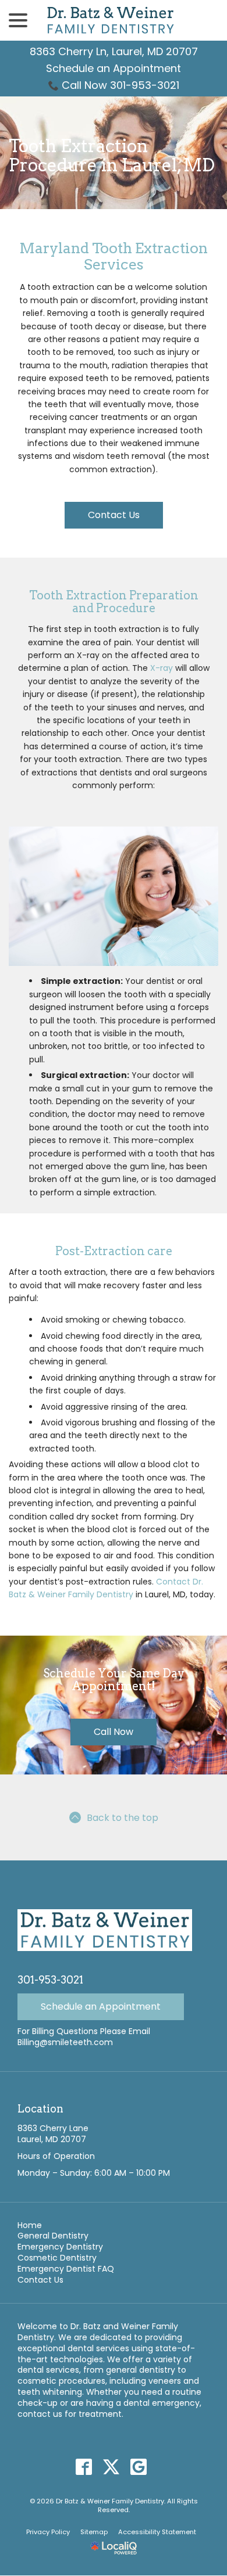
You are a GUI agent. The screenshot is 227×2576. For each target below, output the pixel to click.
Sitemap (94, 2532)
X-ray (162, 668)
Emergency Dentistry (60, 2247)
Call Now (114, 1732)
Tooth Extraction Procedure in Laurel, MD (112, 156)
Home (30, 2225)
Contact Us (114, 515)
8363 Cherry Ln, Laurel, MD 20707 (114, 51)
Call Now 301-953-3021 (120, 85)
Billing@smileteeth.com (65, 2042)
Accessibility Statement (157, 2532)
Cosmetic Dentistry (57, 2258)
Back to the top (123, 1818)
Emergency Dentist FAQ (66, 2269)
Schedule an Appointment (114, 68)
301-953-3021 (50, 1980)
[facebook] (84, 2467)
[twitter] (111, 2467)
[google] (139, 2467)
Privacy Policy (48, 2532)
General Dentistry (53, 2236)
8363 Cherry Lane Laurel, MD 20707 (53, 2134)
